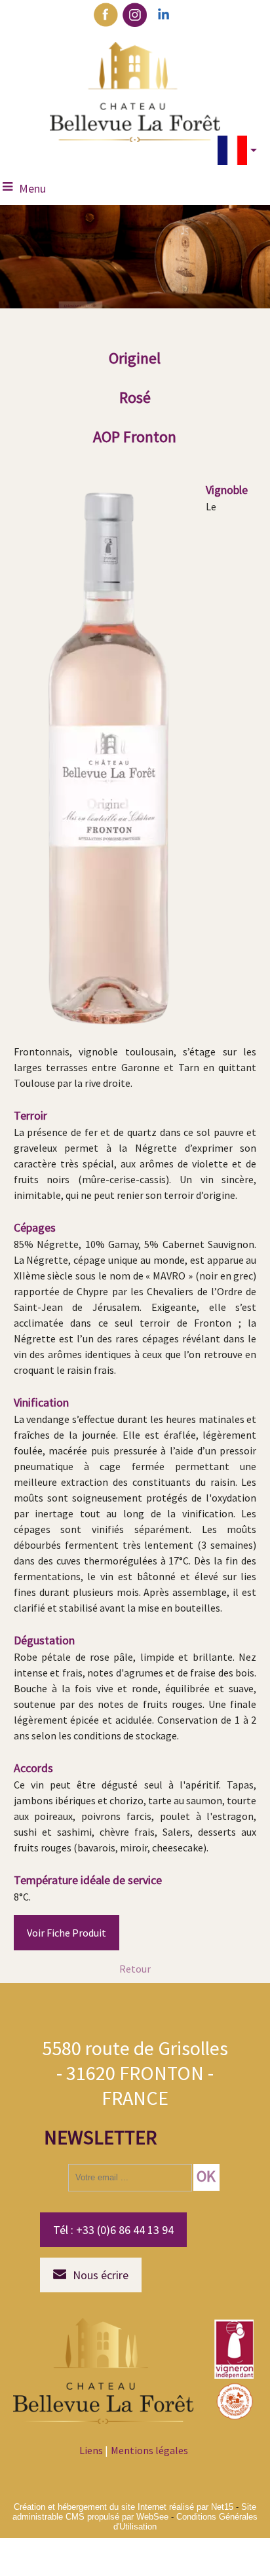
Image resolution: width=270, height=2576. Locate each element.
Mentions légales (149, 2450)
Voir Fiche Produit (67, 1933)
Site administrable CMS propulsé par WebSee (134, 2512)
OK (206, 2176)
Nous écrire (101, 2275)
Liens (91, 2450)
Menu (32, 188)
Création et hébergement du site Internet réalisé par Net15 (124, 2507)
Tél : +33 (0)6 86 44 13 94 (113, 2230)
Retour (135, 1969)
